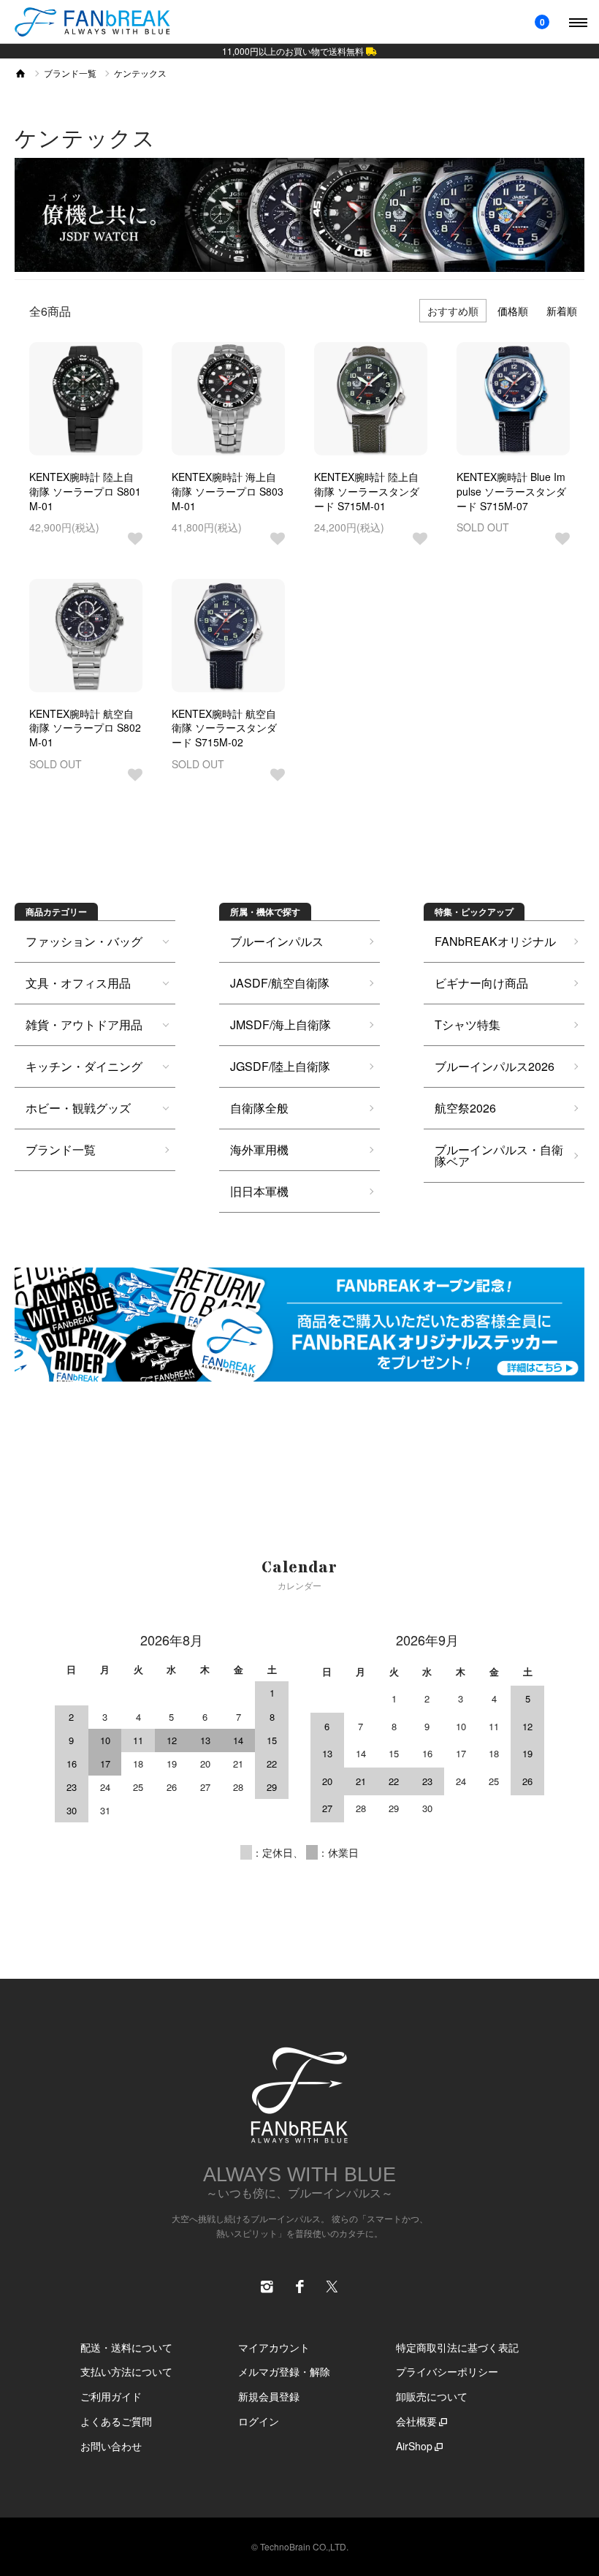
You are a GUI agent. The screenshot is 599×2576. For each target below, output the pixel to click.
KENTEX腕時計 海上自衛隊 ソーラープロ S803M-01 (228, 491)
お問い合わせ (111, 2446)
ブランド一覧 (70, 73)
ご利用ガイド (111, 2396)
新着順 (562, 311)
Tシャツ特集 (468, 1024)
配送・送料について (126, 2347)
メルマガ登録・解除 (284, 2371)
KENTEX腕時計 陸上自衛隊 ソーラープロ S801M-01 (85, 491)
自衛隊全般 (259, 1108)
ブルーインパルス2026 (495, 1066)
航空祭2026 (465, 1108)
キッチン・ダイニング (84, 1066)
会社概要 (416, 2421)
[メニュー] (577, 22)
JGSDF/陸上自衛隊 (280, 1066)
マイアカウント (274, 2347)
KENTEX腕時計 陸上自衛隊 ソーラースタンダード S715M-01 (367, 491)
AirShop (414, 2446)
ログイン (259, 2421)
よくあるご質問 (116, 2421)
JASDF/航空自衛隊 (280, 983)
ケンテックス (140, 73)
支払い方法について (126, 2371)
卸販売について (432, 2396)
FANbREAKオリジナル (495, 941)
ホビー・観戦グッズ (78, 1108)
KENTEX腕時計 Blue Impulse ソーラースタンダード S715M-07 (511, 491)
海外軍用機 (259, 1149)
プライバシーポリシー (447, 2371)
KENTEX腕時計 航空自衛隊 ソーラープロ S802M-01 (85, 728)
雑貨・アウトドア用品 (84, 1024)
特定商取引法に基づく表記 (457, 2347)
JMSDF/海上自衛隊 (281, 1024)
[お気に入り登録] (135, 539)
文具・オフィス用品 (78, 983)
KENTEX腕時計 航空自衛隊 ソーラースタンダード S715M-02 (224, 728)
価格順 (513, 311)
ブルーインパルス (277, 941)
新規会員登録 (269, 2396)
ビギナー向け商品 (481, 983)
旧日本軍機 (259, 1191)
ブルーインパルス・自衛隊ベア (499, 1155)
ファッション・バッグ (84, 941)
